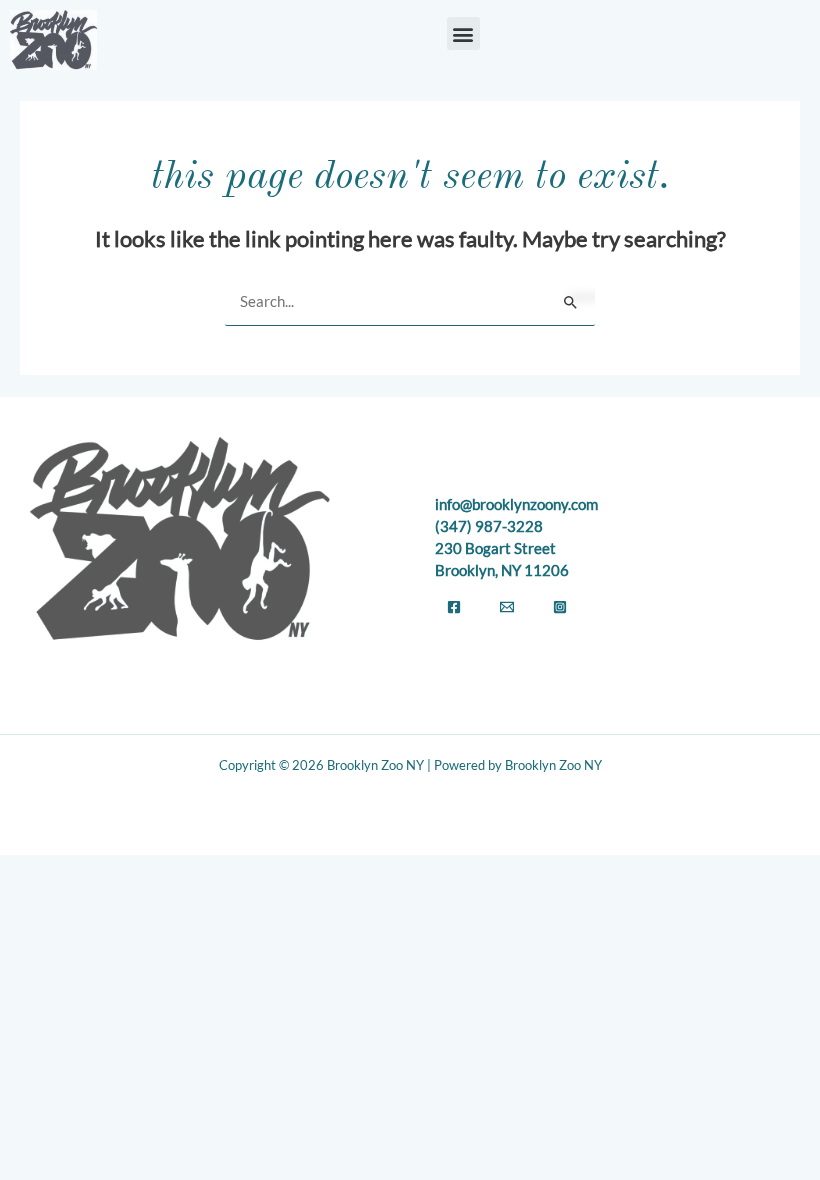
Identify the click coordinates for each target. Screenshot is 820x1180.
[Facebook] (454, 607)
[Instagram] (560, 607)
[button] (463, 33)
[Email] (507, 607)
